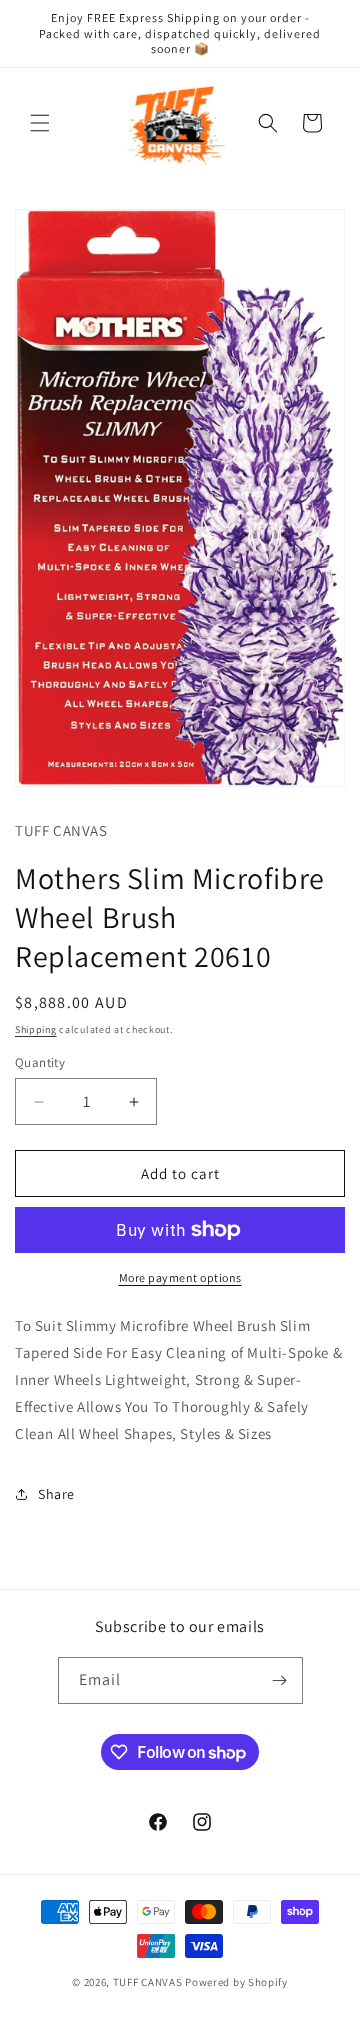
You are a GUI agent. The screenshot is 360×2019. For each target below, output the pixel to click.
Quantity (40, 1062)
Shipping (36, 1029)
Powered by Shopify (236, 1982)
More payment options (180, 1277)
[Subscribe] (280, 1680)
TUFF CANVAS (148, 1982)
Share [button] (56, 1494)
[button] (40, 123)
